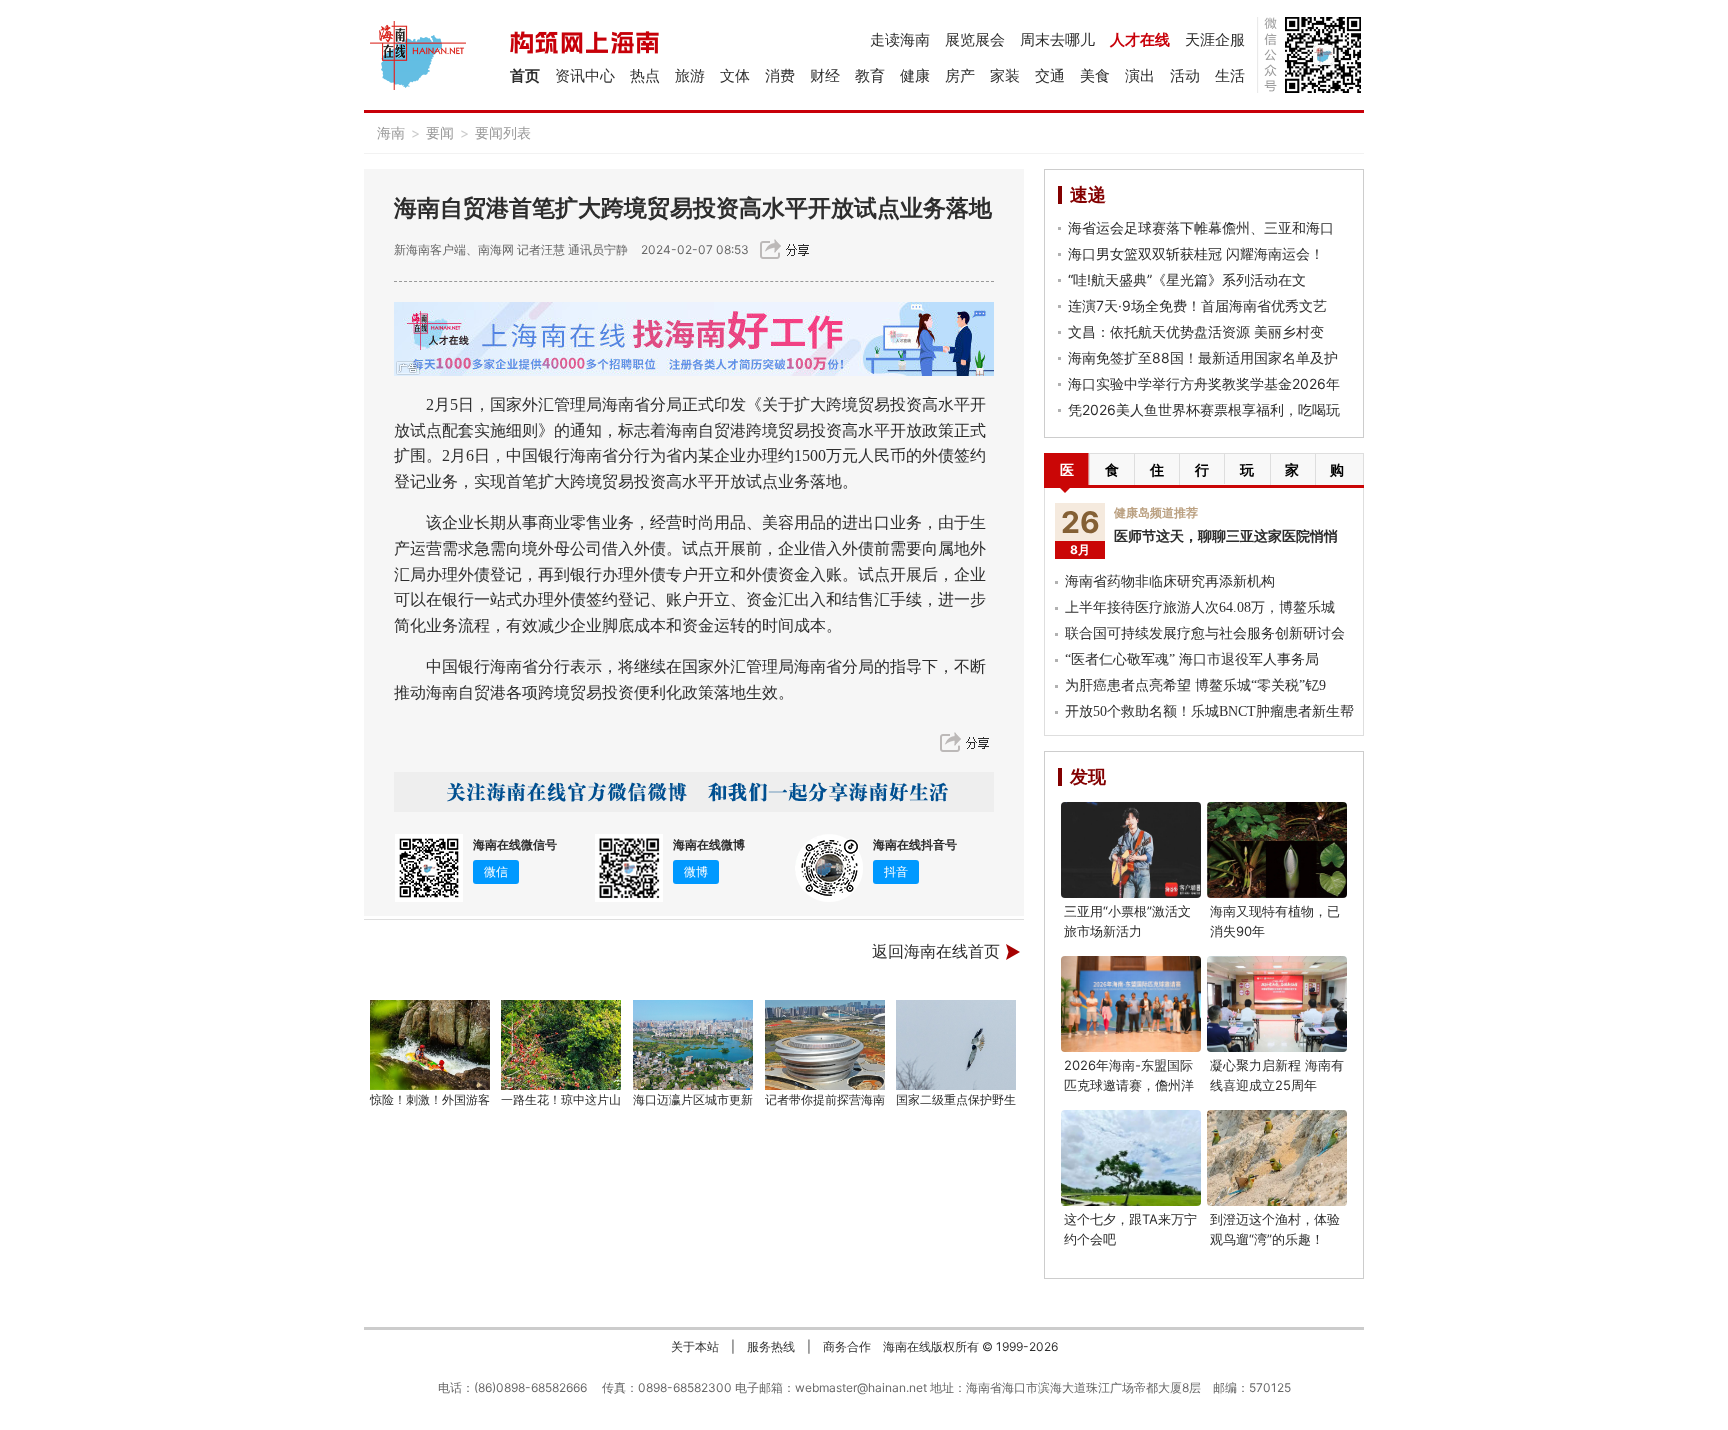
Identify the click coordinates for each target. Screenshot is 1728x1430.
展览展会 (975, 39)
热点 (645, 75)
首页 (525, 75)
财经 (825, 75)
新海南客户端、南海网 (454, 249)
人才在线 (1140, 39)
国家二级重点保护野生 (956, 1099)
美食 (1095, 75)
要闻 (440, 132)
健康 (915, 75)
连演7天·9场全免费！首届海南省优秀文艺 (1197, 305)
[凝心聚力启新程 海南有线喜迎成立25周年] (1277, 1004)
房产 (960, 75)
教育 (870, 75)
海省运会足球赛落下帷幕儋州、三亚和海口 (1201, 227)
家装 (1005, 75)
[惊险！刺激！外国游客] (430, 1045)
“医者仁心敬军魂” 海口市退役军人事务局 (1192, 659)
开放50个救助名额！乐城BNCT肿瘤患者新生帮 (1209, 711)
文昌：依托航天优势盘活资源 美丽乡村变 (1196, 331)
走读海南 (900, 39)
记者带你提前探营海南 (825, 1099)
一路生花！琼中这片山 (561, 1099)
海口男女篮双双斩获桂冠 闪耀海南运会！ (1196, 253)
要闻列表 (503, 132)
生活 (1230, 75)
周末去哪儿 (1057, 39)
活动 (1185, 75)
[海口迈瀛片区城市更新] (693, 1045)
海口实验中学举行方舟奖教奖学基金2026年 (1204, 383)
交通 (1050, 75)
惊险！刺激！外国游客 (430, 1099)
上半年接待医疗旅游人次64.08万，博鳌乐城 (1200, 607)
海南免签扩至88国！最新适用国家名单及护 (1203, 357)
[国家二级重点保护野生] (957, 1045)
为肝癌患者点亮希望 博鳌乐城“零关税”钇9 (1195, 685)
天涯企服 (1215, 39)
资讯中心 (585, 75)
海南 (391, 132)
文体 (735, 75)
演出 (1140, 75)
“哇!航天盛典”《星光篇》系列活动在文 (1187, 279)
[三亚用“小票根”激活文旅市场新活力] (1131, 850)
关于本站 (695, 1346)
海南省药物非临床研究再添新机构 (1170, 581)
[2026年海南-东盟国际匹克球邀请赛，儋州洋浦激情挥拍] (1131, 1004)
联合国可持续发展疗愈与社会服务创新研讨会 (1205, 633)
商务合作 (847, 1346)
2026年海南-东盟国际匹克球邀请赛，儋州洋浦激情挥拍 (1129, 1085)
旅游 (690, 75)
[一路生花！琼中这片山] (562, 1045)
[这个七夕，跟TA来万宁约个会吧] (1131, 1158)
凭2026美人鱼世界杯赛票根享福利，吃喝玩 (1204, 409)
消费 (780, 75)
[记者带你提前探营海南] (825, 1045)
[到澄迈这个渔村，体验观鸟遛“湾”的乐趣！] (1277, 1158)
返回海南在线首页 (936, 951)
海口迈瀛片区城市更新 (693, 1099)
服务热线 (771, 1346)
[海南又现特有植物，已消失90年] (1277, 850)
